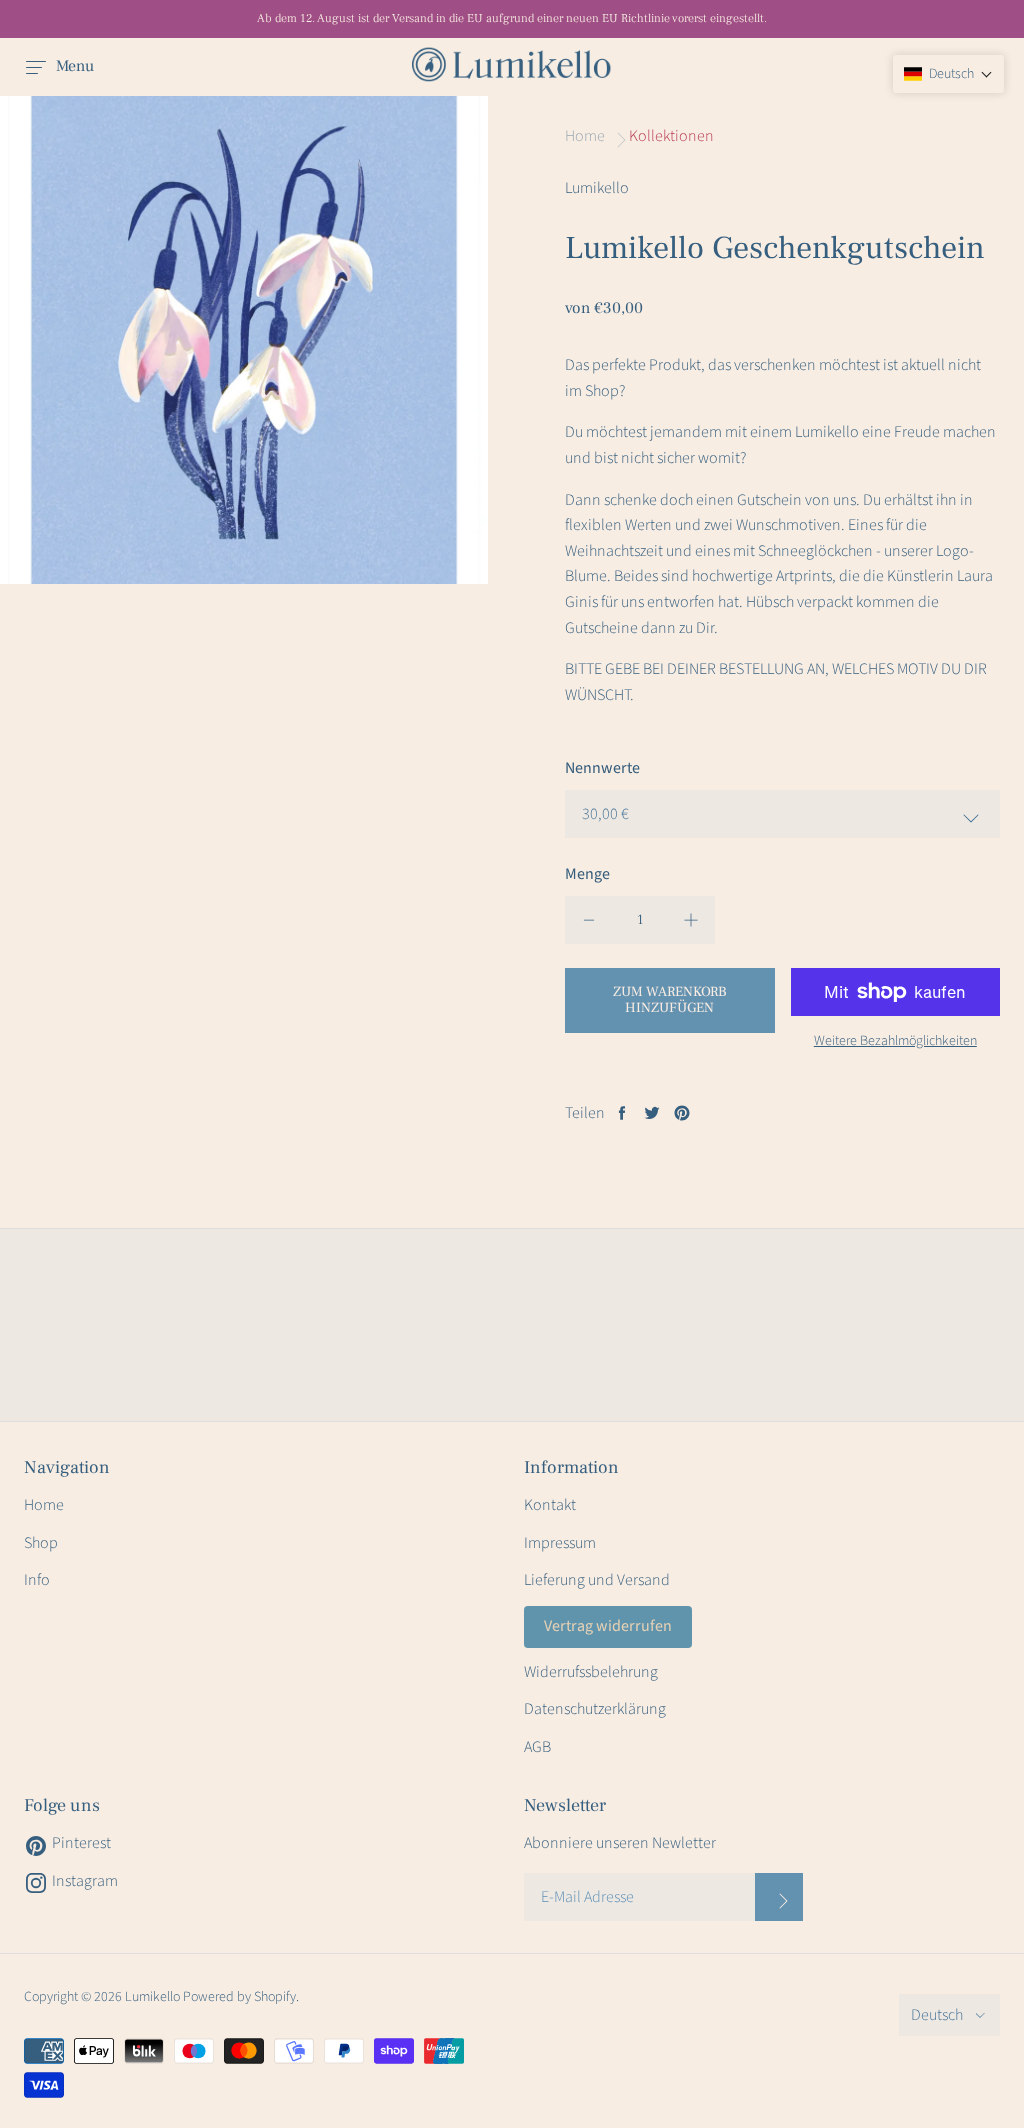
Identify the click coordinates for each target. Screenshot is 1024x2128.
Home (44, 1505)
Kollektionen (671, 136)
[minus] (589, 920)
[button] (948, 74)
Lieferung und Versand (597, 1580)
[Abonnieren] (779, 1897)
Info (37, 1580)
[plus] (691, 920)
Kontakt (550, 1505)
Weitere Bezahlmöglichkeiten (895, 1041)
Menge (587, 874)
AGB (537, 1747)
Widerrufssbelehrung (591, 1672)
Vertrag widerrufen (608, 1626)
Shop (41, 1543)
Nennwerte (602, 768)
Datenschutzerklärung (595, 1709)
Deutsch (937, 2015)
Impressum (560, 1543)
